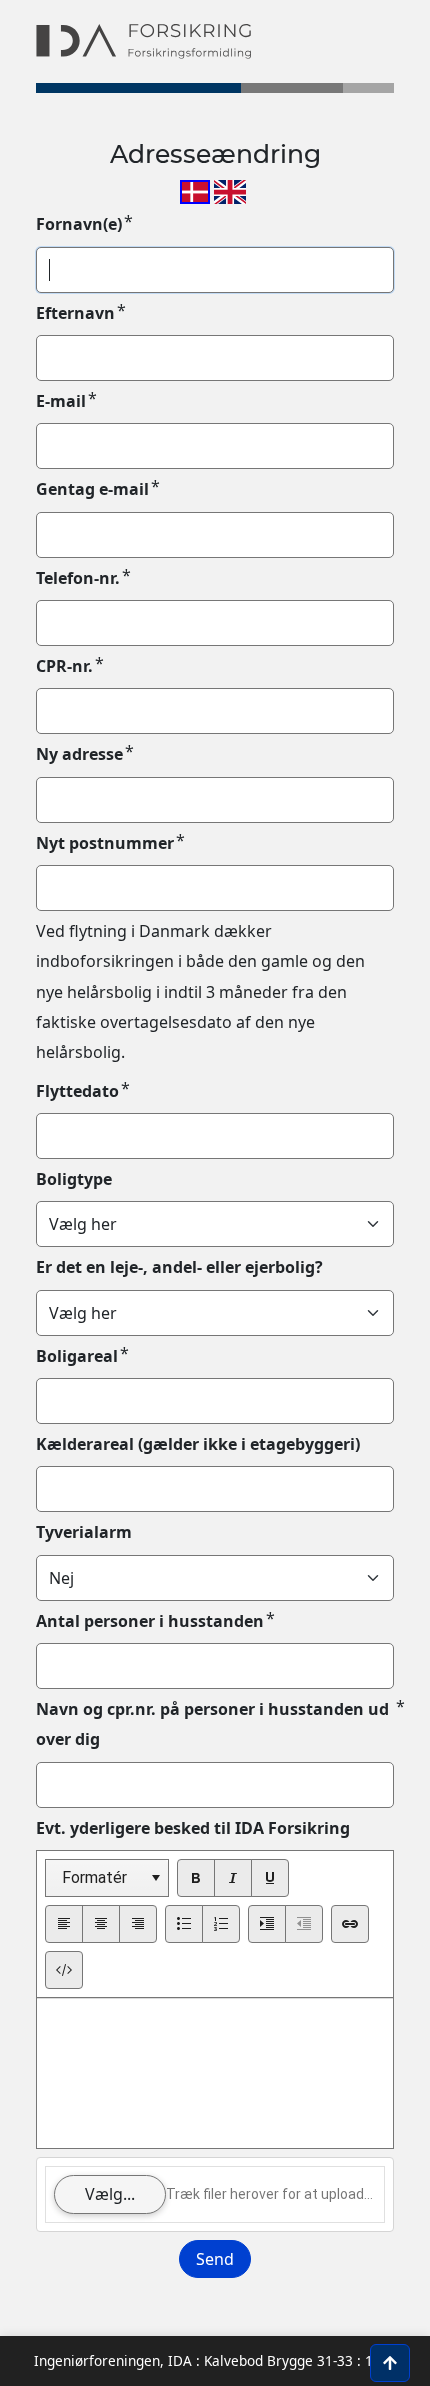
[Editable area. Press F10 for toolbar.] (215, 2073)
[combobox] (107, 1878)
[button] (155, 1878)
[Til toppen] (390, 2363)
